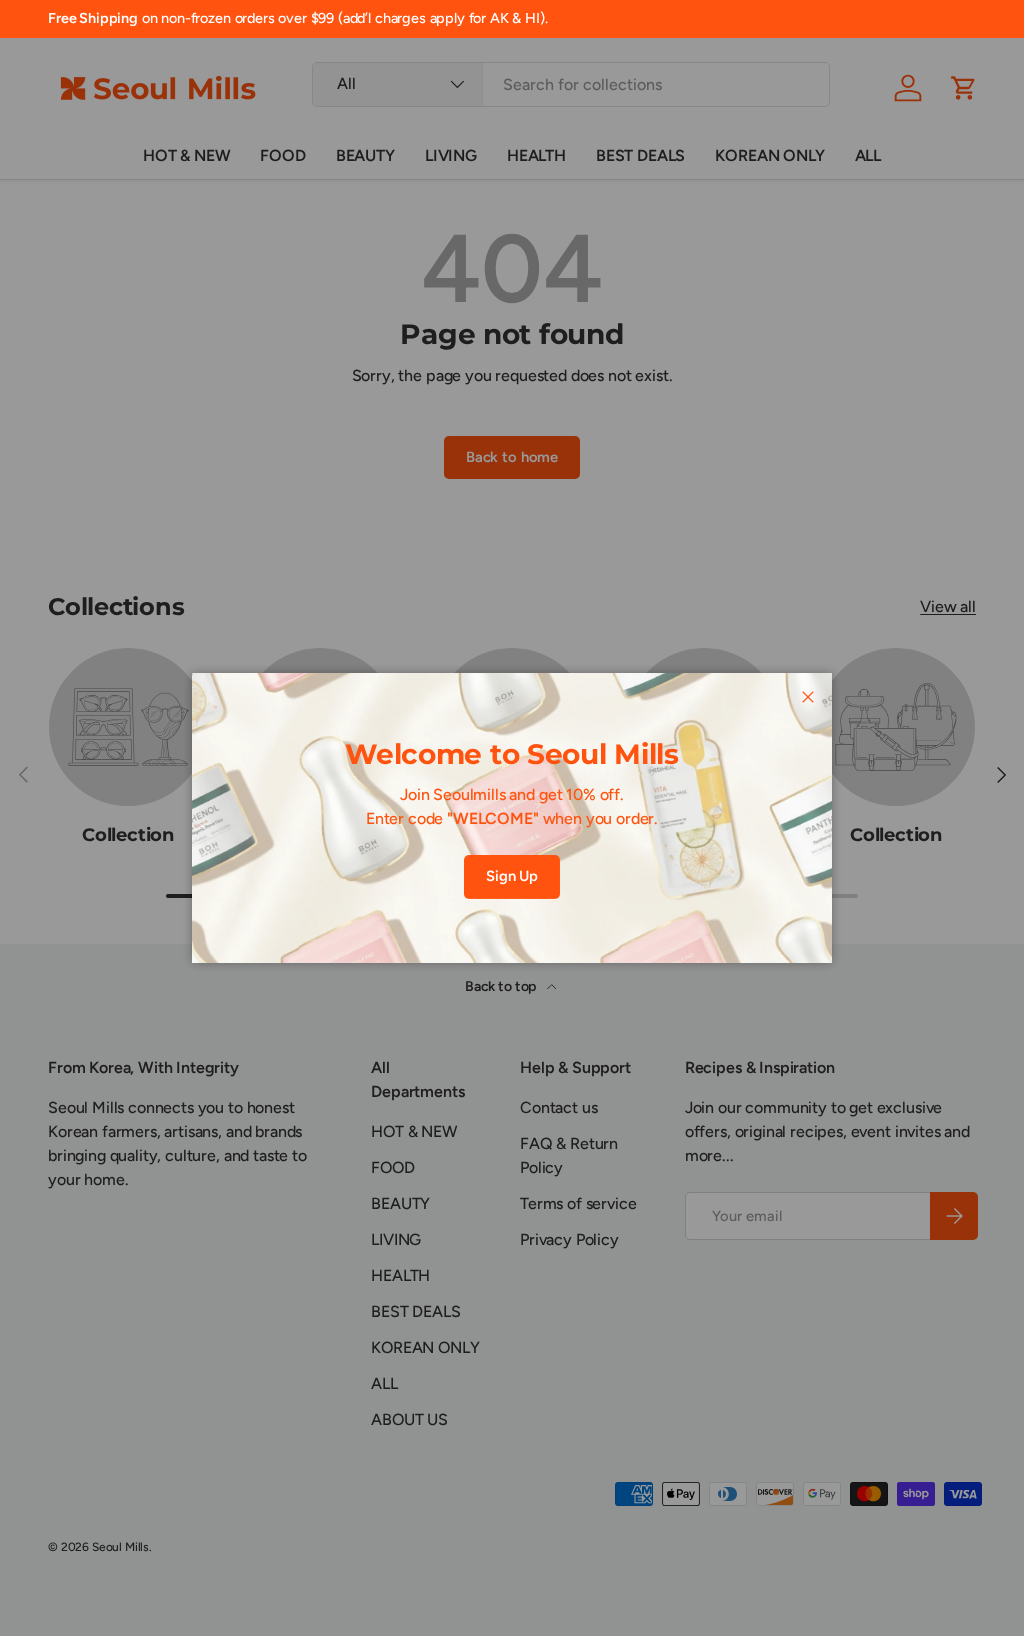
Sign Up (512, 876)
